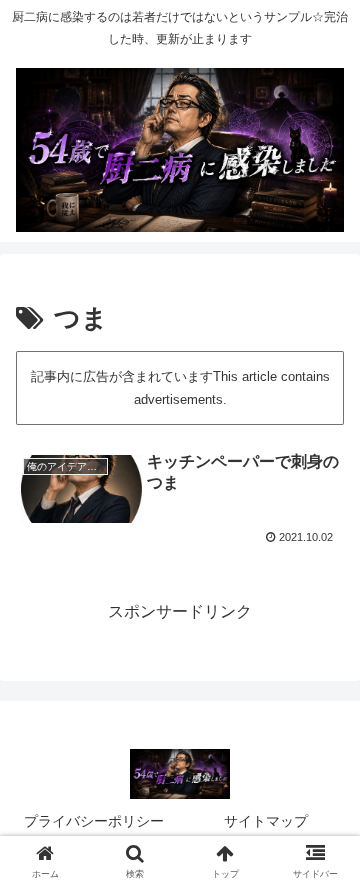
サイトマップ (266, 821)
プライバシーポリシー (94, 821)
